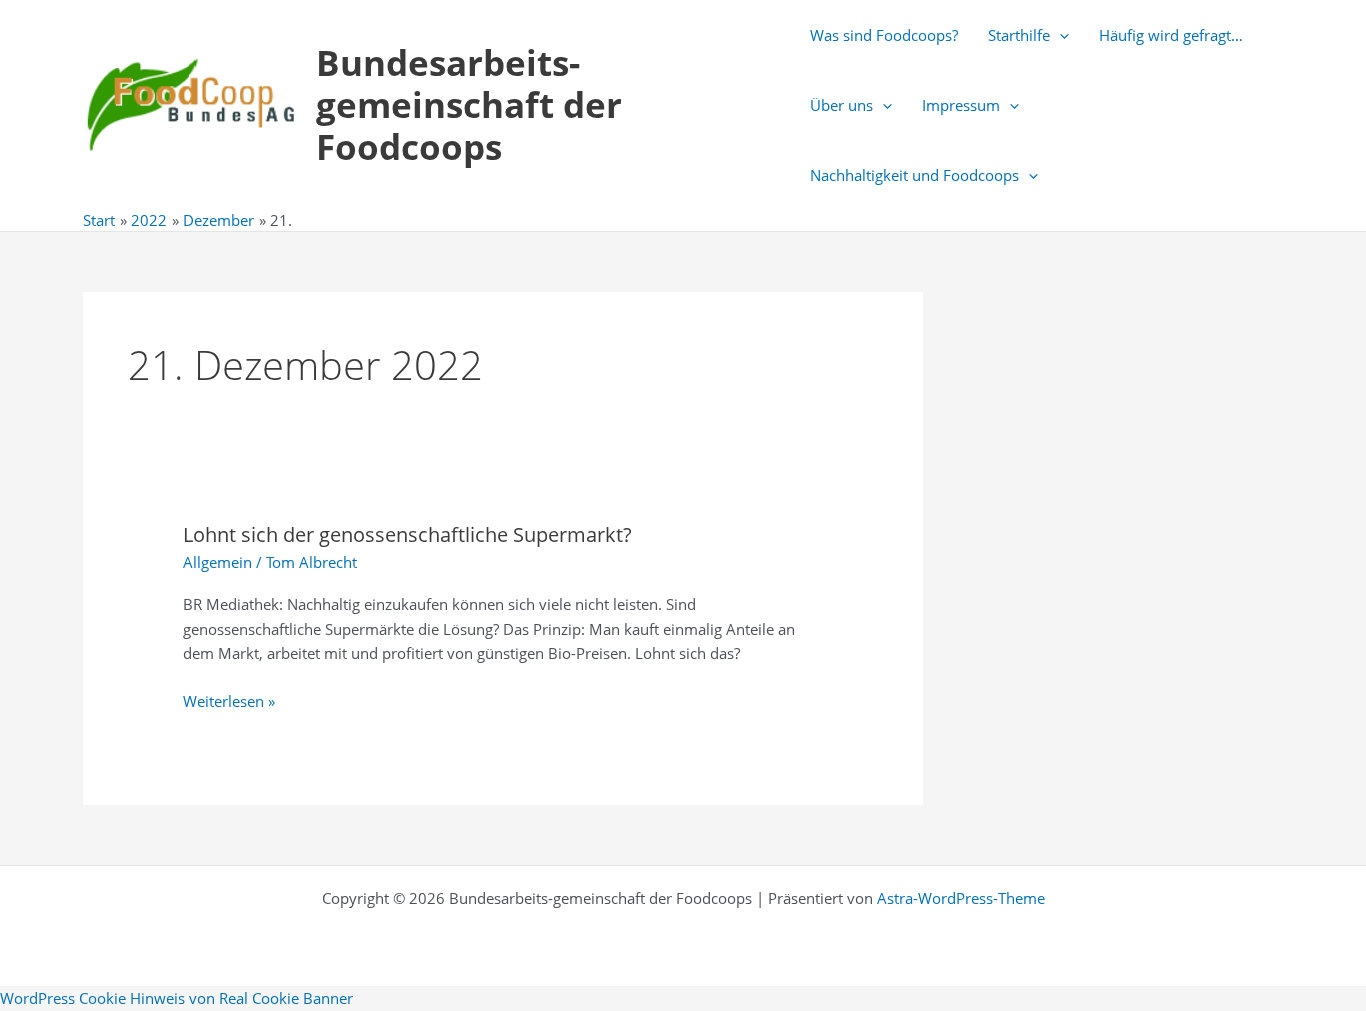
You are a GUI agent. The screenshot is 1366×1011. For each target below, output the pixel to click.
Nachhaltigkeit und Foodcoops (914, 175)
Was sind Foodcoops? (884, 35)
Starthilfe (1019, 35)
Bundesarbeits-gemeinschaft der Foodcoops (469, 104)
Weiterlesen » (229, 702)
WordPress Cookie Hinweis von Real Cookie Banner (176, 998)
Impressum (961, 105)
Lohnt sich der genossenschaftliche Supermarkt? (407, 534)
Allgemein (217, 562)
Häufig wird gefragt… (1171, 35)
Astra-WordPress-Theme (961, 898)
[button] (1059, 35)
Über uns (841, 105)
